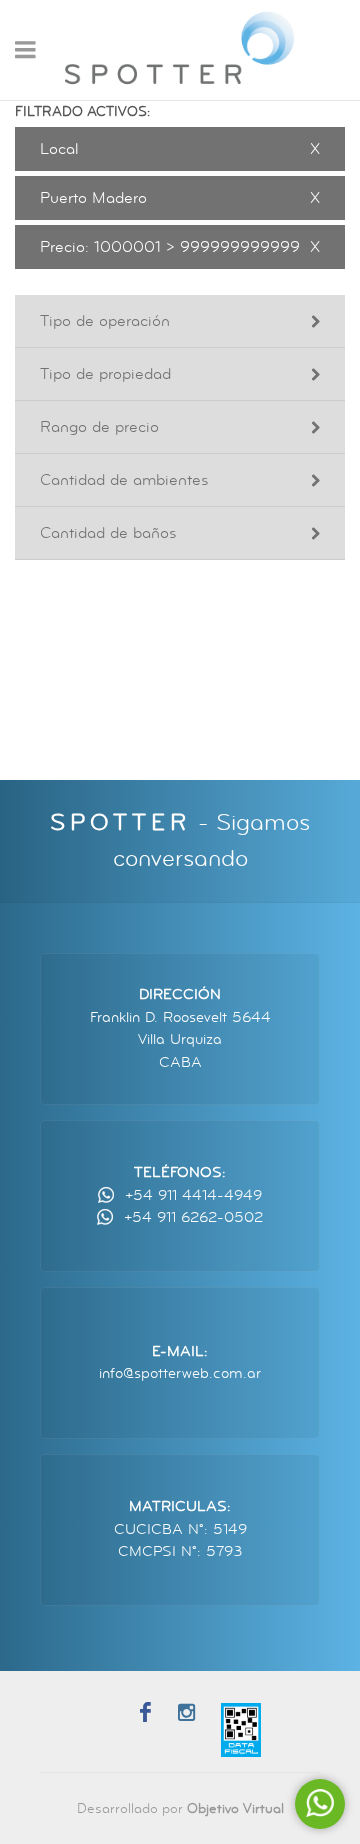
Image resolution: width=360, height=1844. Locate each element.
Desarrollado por (180, 1808)
